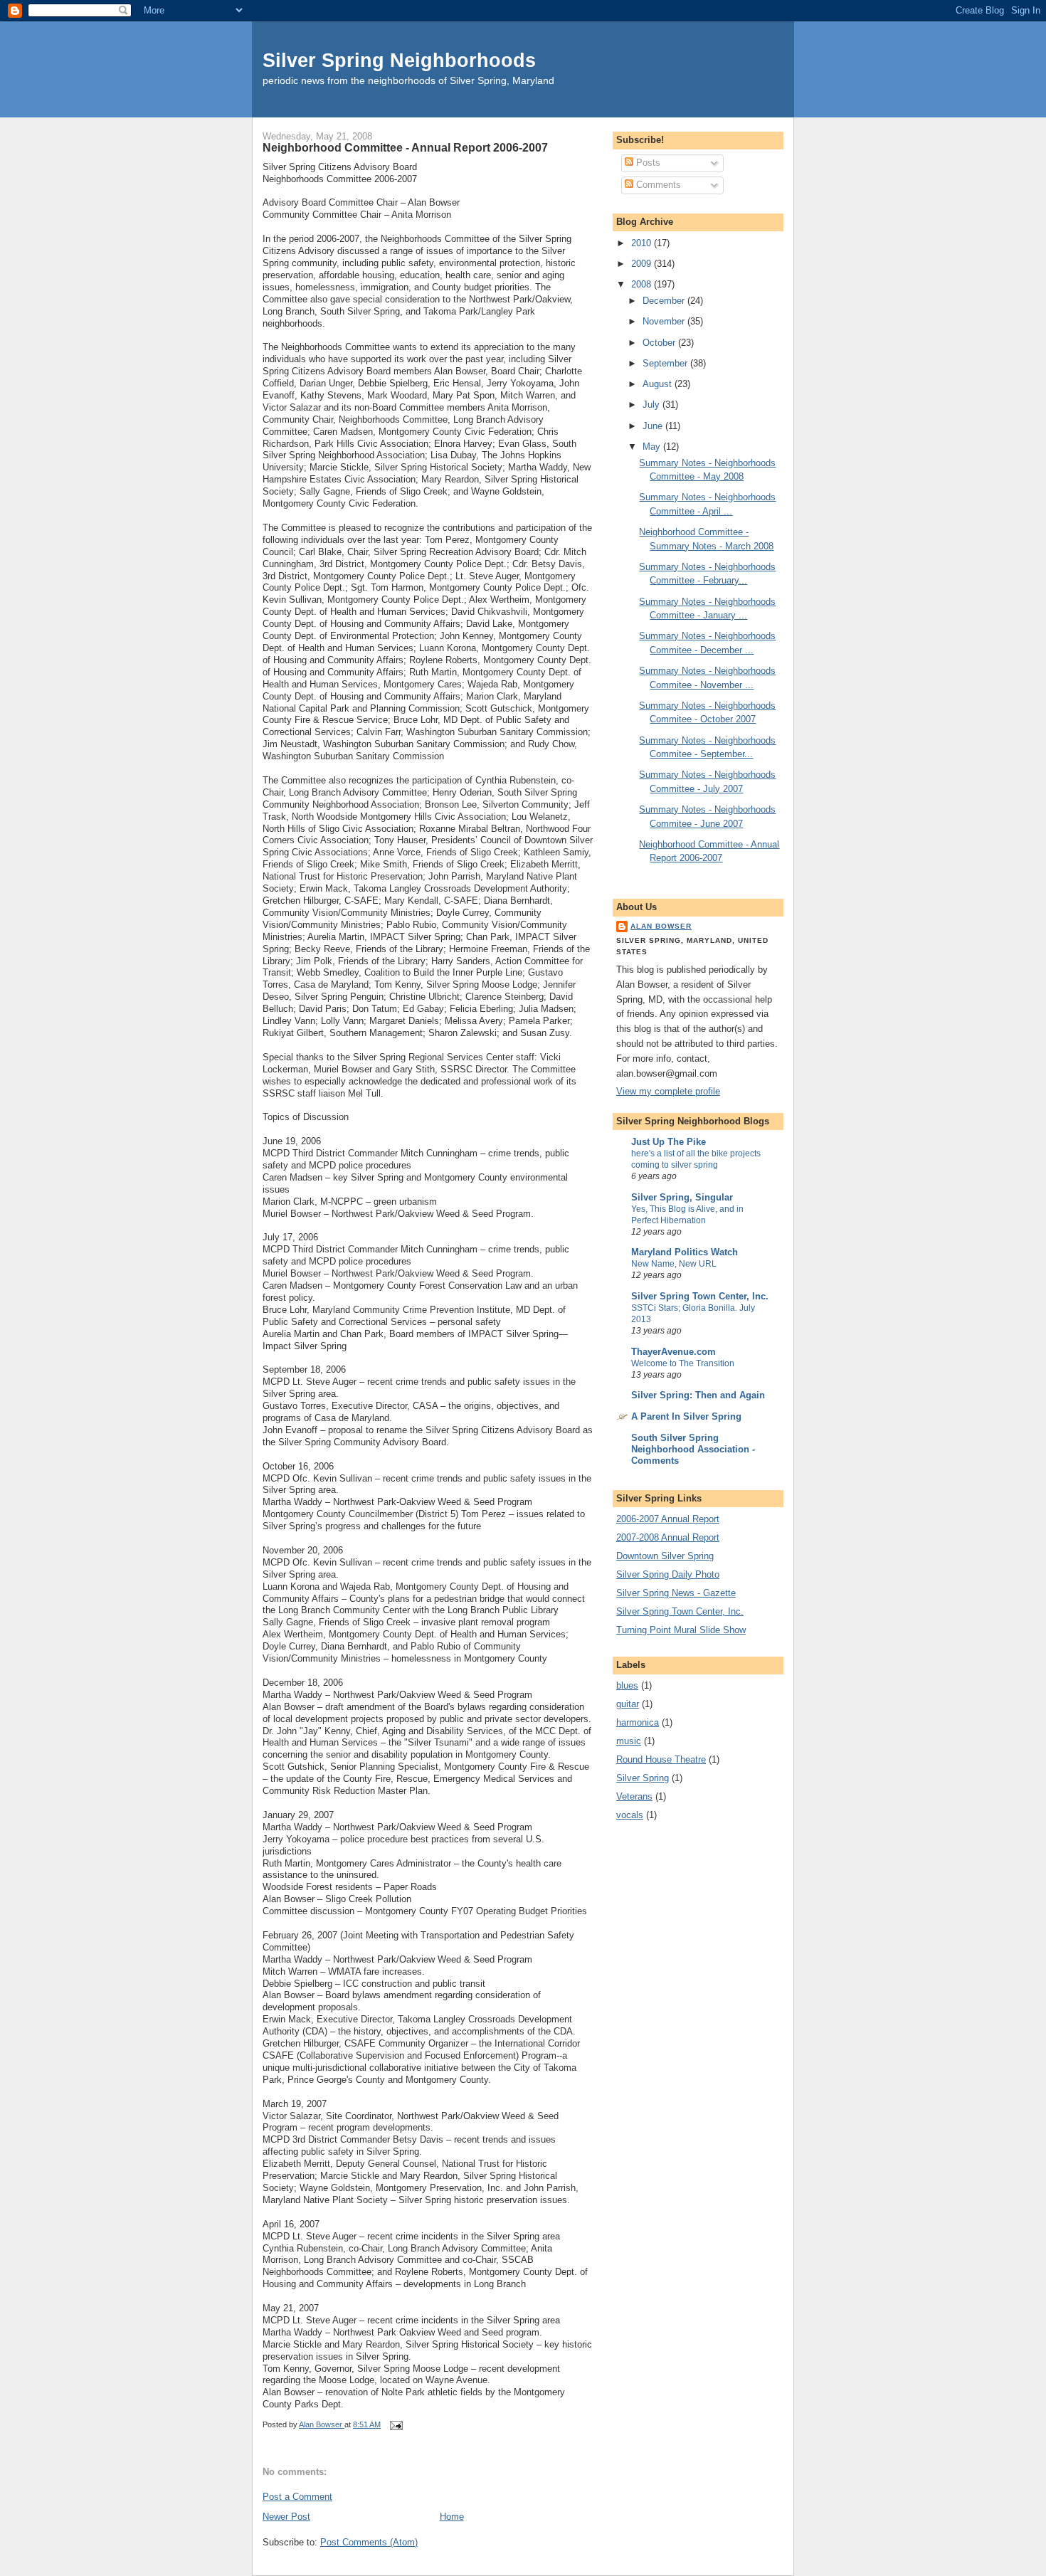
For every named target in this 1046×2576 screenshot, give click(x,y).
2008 (643, 284)
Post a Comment (297, 2497)
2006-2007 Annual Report (668, 1519)
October (660, 343)
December (665, 301)
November (665, 321)
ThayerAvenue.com (673, 1352)
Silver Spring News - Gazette (676, 1593)
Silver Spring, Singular (682, 1197)
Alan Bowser (661, 926)
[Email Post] (395, 2424)
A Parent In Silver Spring (686, 1416)
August (659, 384)
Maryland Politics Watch (685, 1252)
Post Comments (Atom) (369, 2542)
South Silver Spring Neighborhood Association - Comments (693, 1449)
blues (627, 1685)
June (654, 426)
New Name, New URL (674, 1264)
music (629, 1741)
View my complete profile (668, 1091)
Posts (647, 163)
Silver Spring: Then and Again (698, 1395)
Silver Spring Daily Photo (668, 1574)
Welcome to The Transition (683, 1363)
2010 (643, 243)
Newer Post (286, 2517)
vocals (630, 1815)
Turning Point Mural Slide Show (681, 1630)
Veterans (634, 1796)
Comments (657, 185)
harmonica (638, 1722)
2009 (643, 264)
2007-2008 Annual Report (668, 1537)
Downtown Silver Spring (665, 1556)
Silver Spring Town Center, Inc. (700, 1296)
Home (452, 2517)
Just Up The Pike (669, 1142)
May (653, 447)
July (653, 405)
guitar (628, 1704)
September (666, 363)
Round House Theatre (661, 1759)
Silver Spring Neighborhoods (399, 60)
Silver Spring (643, 1778)
